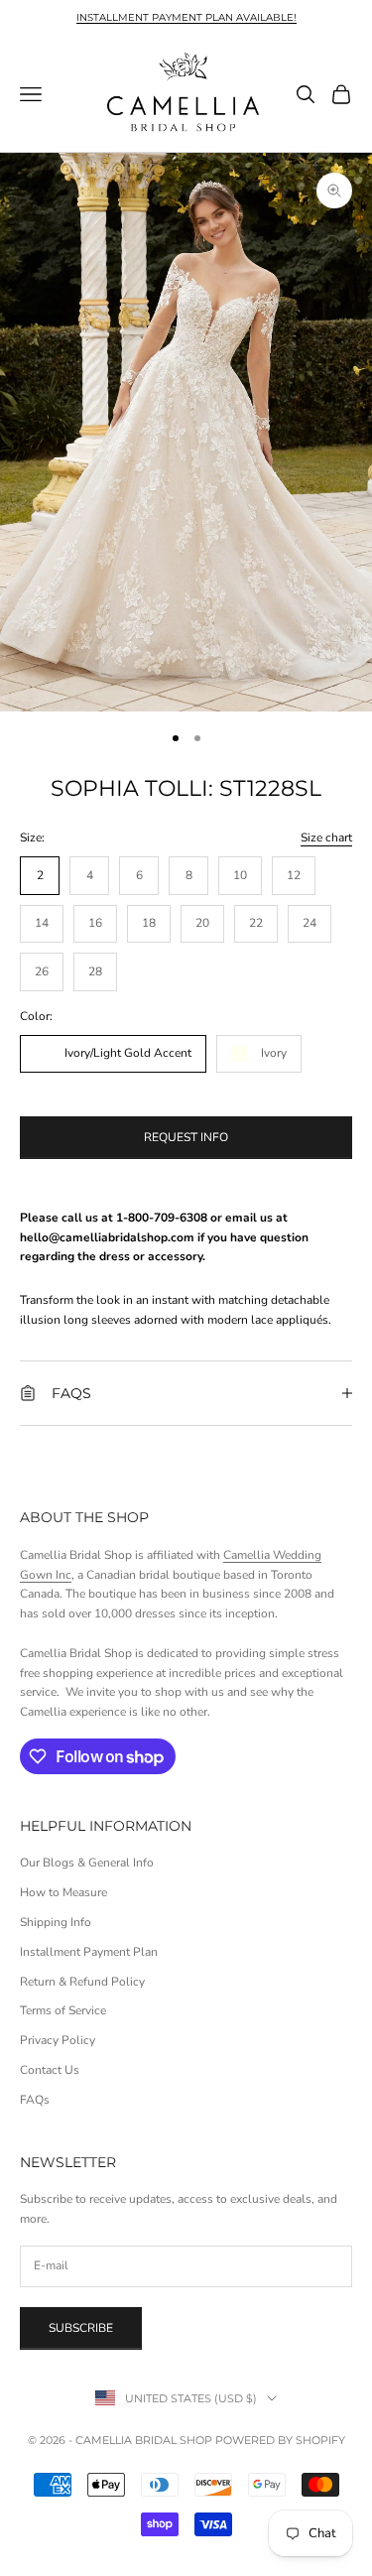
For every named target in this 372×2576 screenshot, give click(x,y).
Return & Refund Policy (82, 1982)
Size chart (326, 837)
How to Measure (63, 1892)
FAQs (35, 2100)
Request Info (186, 1137)
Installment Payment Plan (89, 1952)
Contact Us (50, 2070)
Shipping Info (56, 1922)
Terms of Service (63, 2010)
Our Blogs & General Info (87, 1863)
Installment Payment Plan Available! (186, 17)
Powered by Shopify (280, 2440)
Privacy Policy (58, 2040)
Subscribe (81, 2328)
